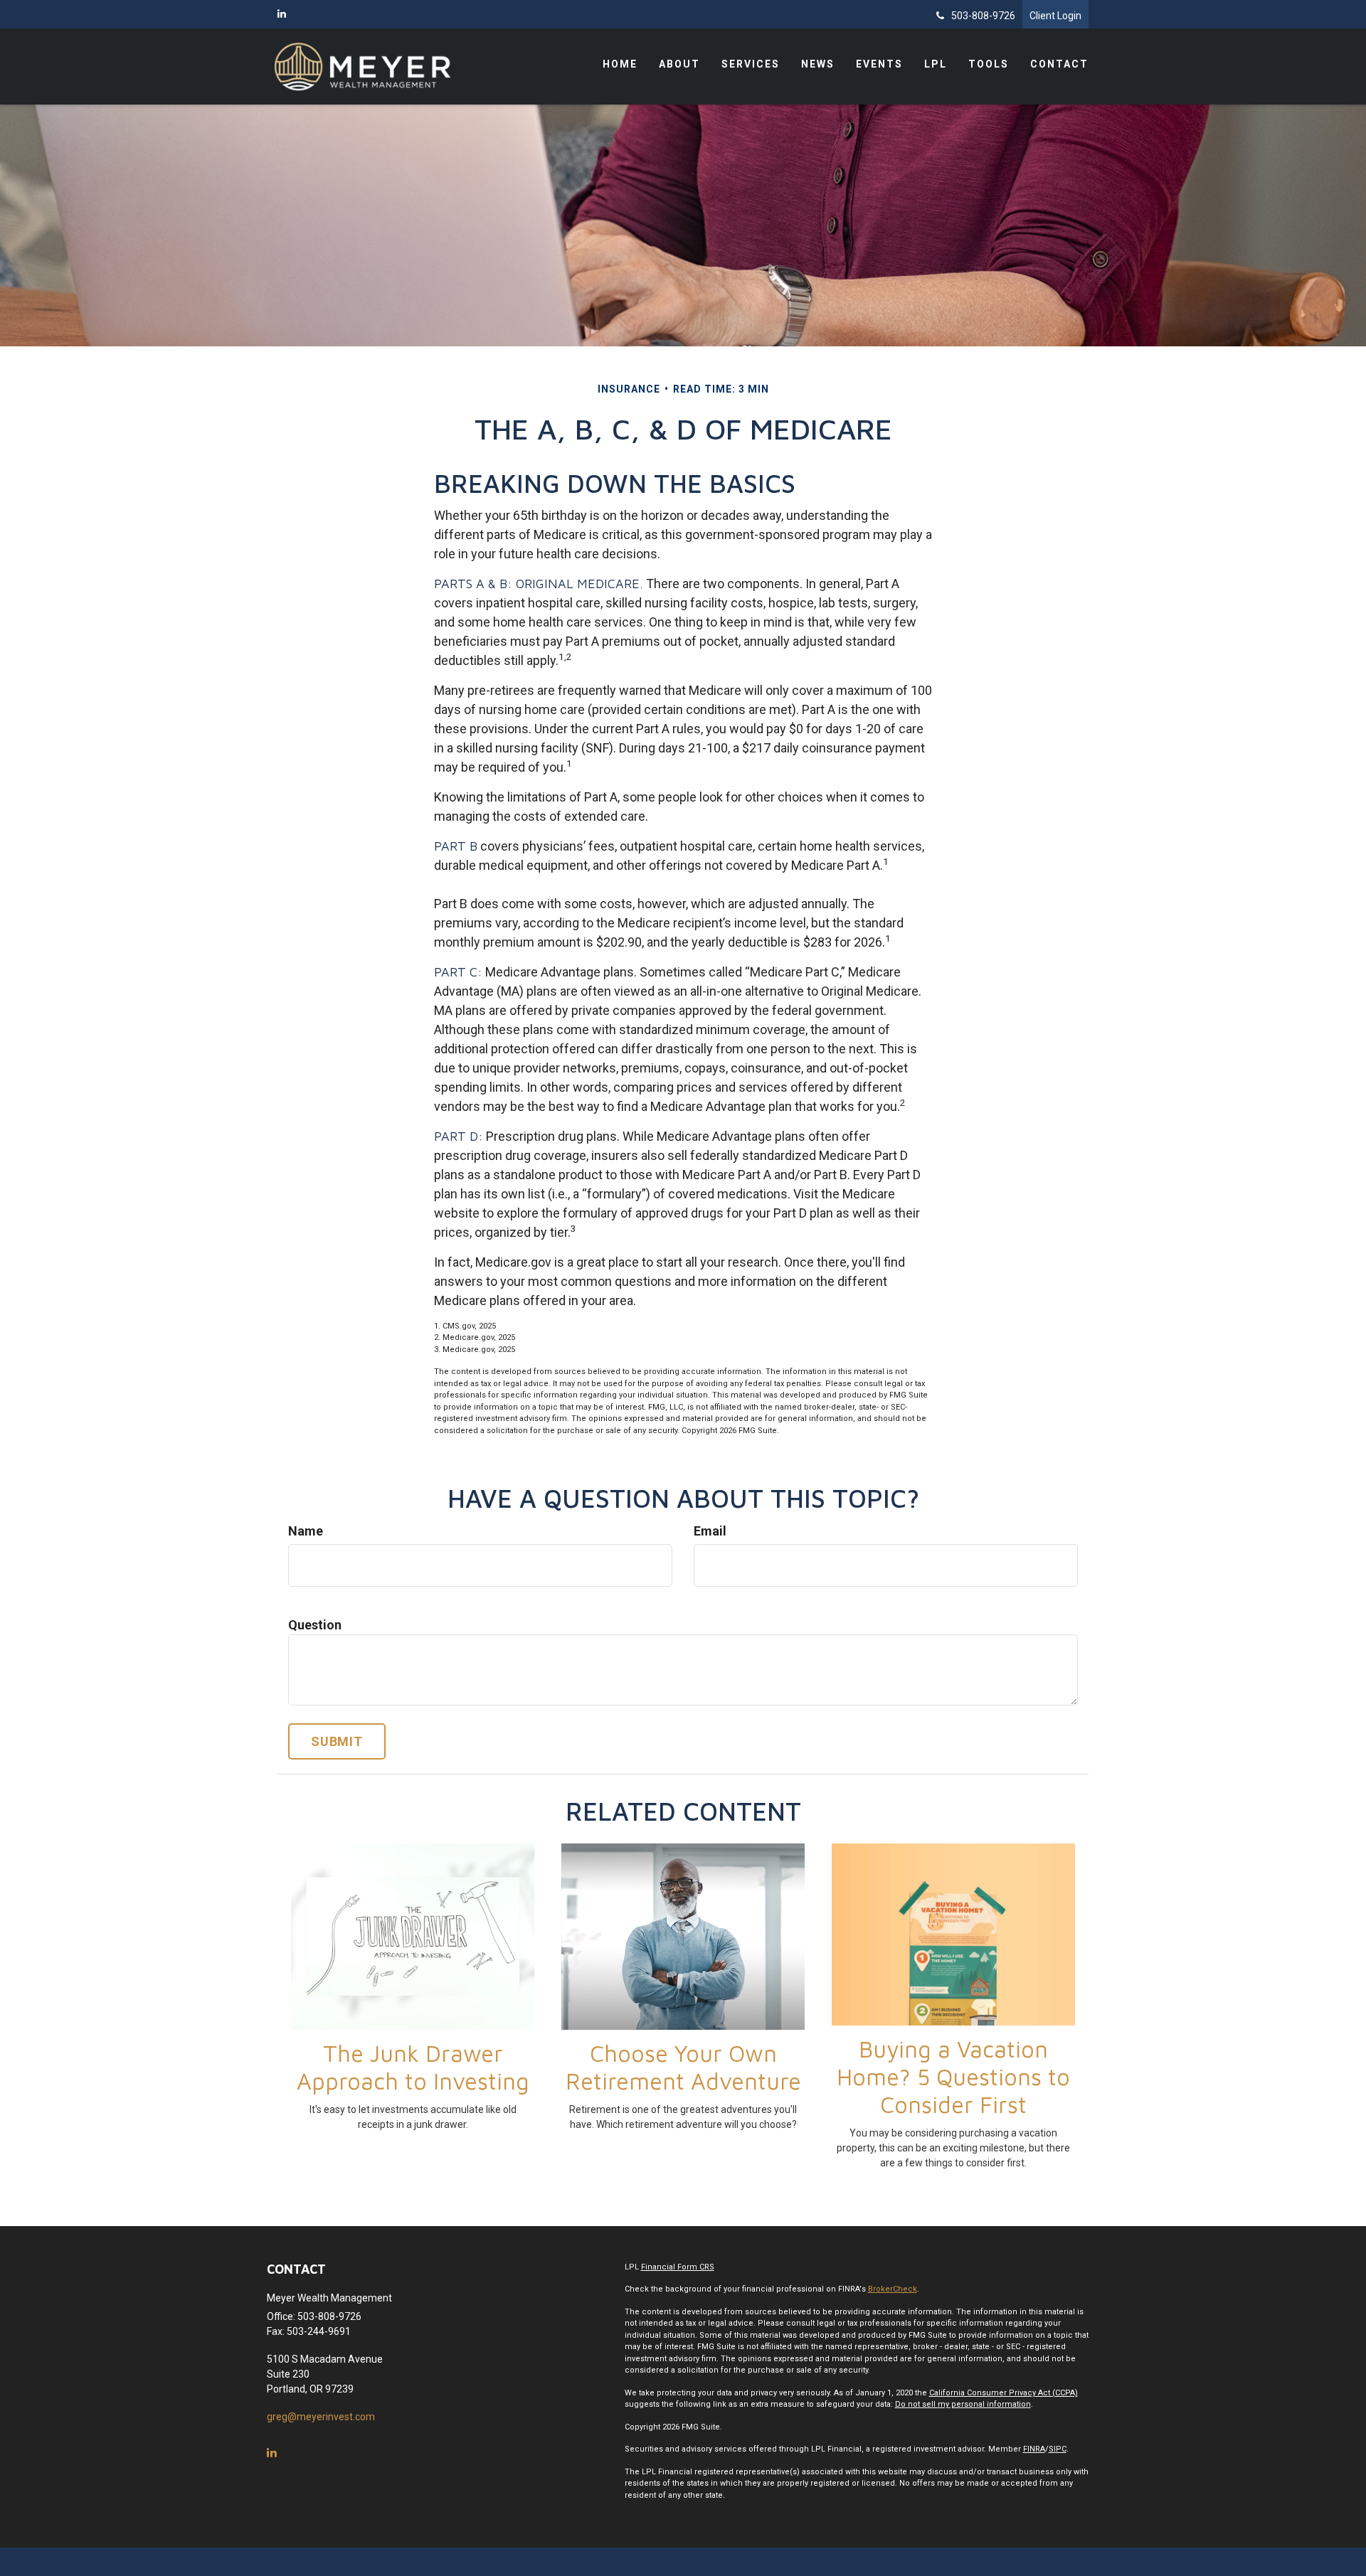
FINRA (1034, 2449)
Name (306, 1531)
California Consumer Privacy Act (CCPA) (1004, 2393)
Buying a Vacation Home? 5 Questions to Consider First (953, 2077)
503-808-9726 (983, 16)
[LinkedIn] (282, 14)
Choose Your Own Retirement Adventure (683, 2067)
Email (710, 1531)
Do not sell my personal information (963, 2404)
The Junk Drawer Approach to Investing (413, 2067)
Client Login (1055, 16)
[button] (679, 64)
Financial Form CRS (678, 2267)
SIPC (1058, 2449)
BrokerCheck (893, 2289)
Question (315, 1625)
